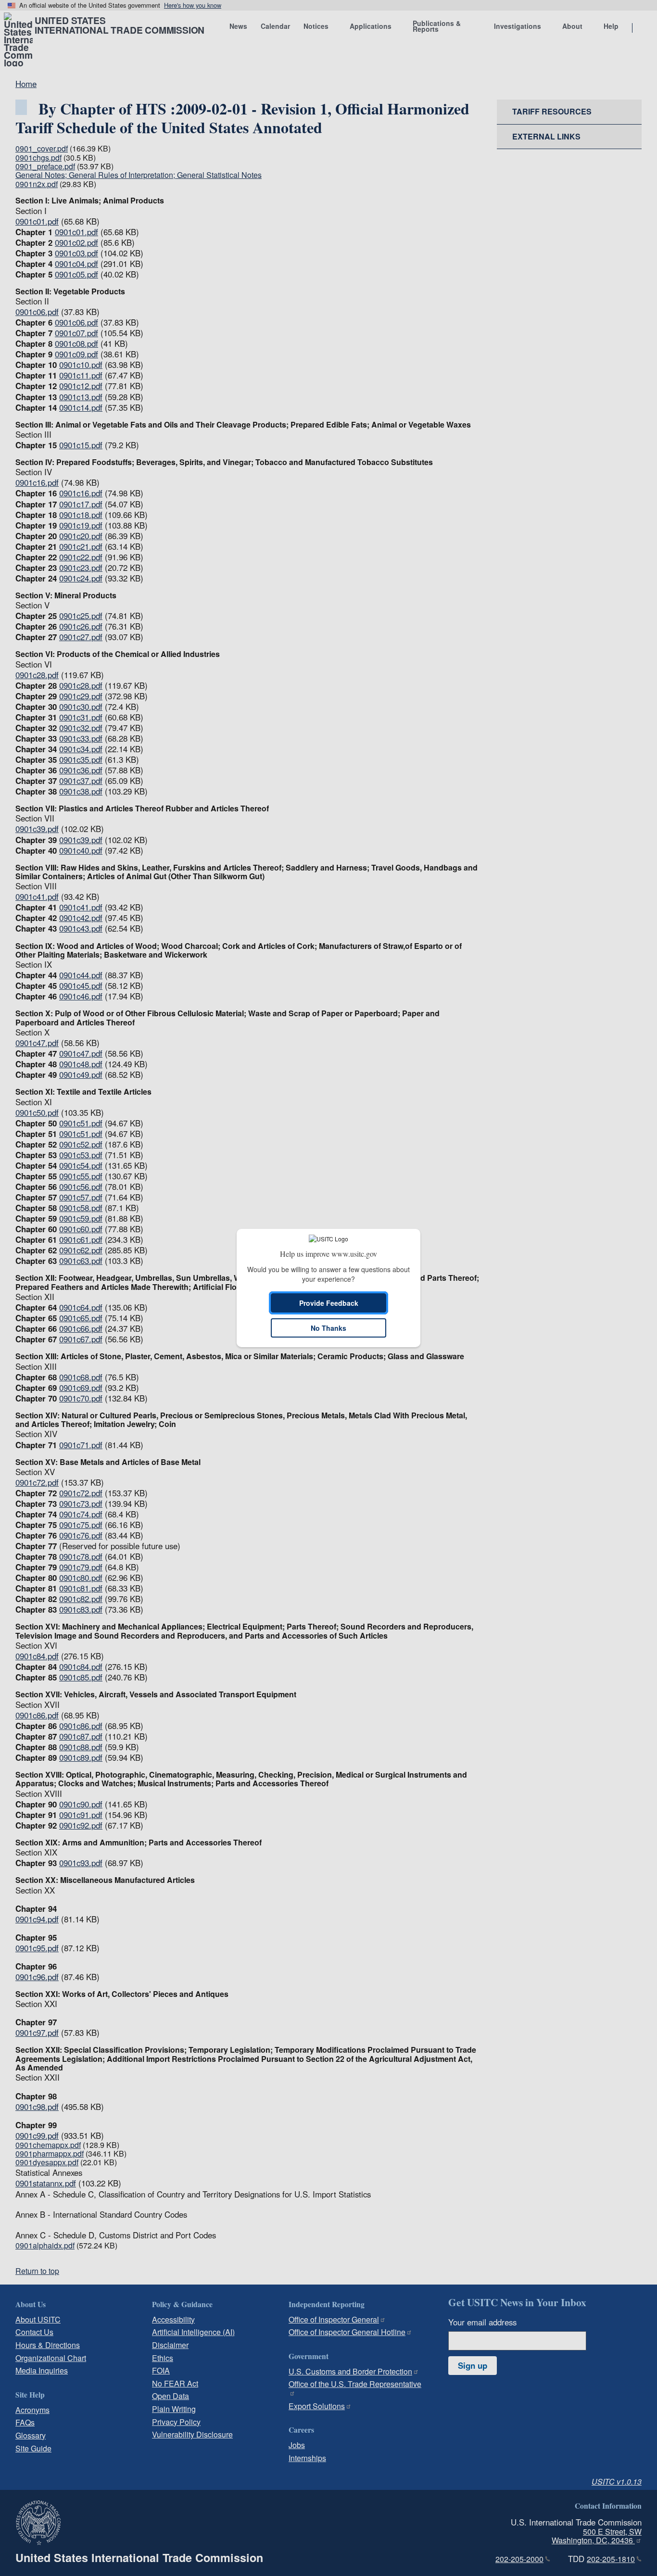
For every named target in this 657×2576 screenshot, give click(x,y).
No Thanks (328, 1328)
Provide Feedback (329, 1303)
